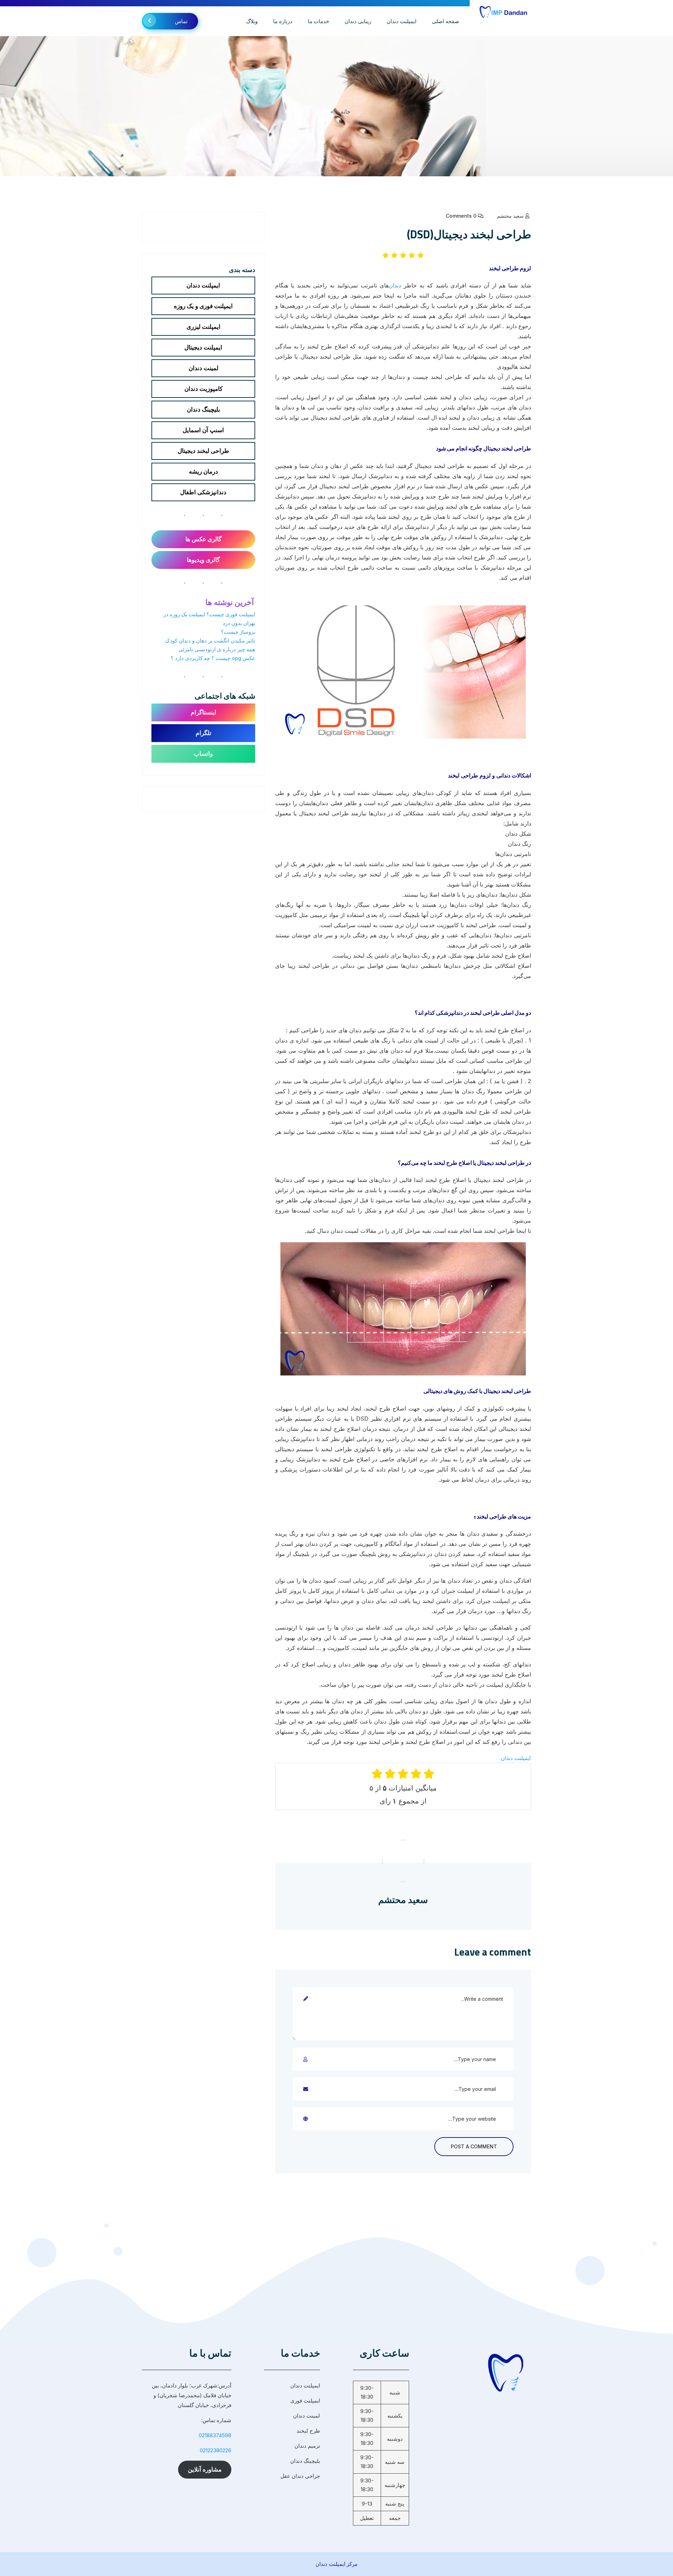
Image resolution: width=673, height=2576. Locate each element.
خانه (346, 111)
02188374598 (215, 2435)
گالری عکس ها (203, 539)
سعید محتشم (510, 216)
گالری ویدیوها (203, 560)
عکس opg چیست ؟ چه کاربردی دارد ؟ (213, 658)
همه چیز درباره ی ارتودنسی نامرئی (217, 649)
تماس (181, 21)
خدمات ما (318, 21)
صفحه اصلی (446, 21)
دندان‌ (395, 285)
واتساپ (203, 754)
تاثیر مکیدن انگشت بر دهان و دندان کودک (210, 641)
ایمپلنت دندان (402, 21)
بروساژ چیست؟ (238, 632)
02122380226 (216, 2450)
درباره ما (283, 21)
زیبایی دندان (358, 21)
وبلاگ (252, 21)
